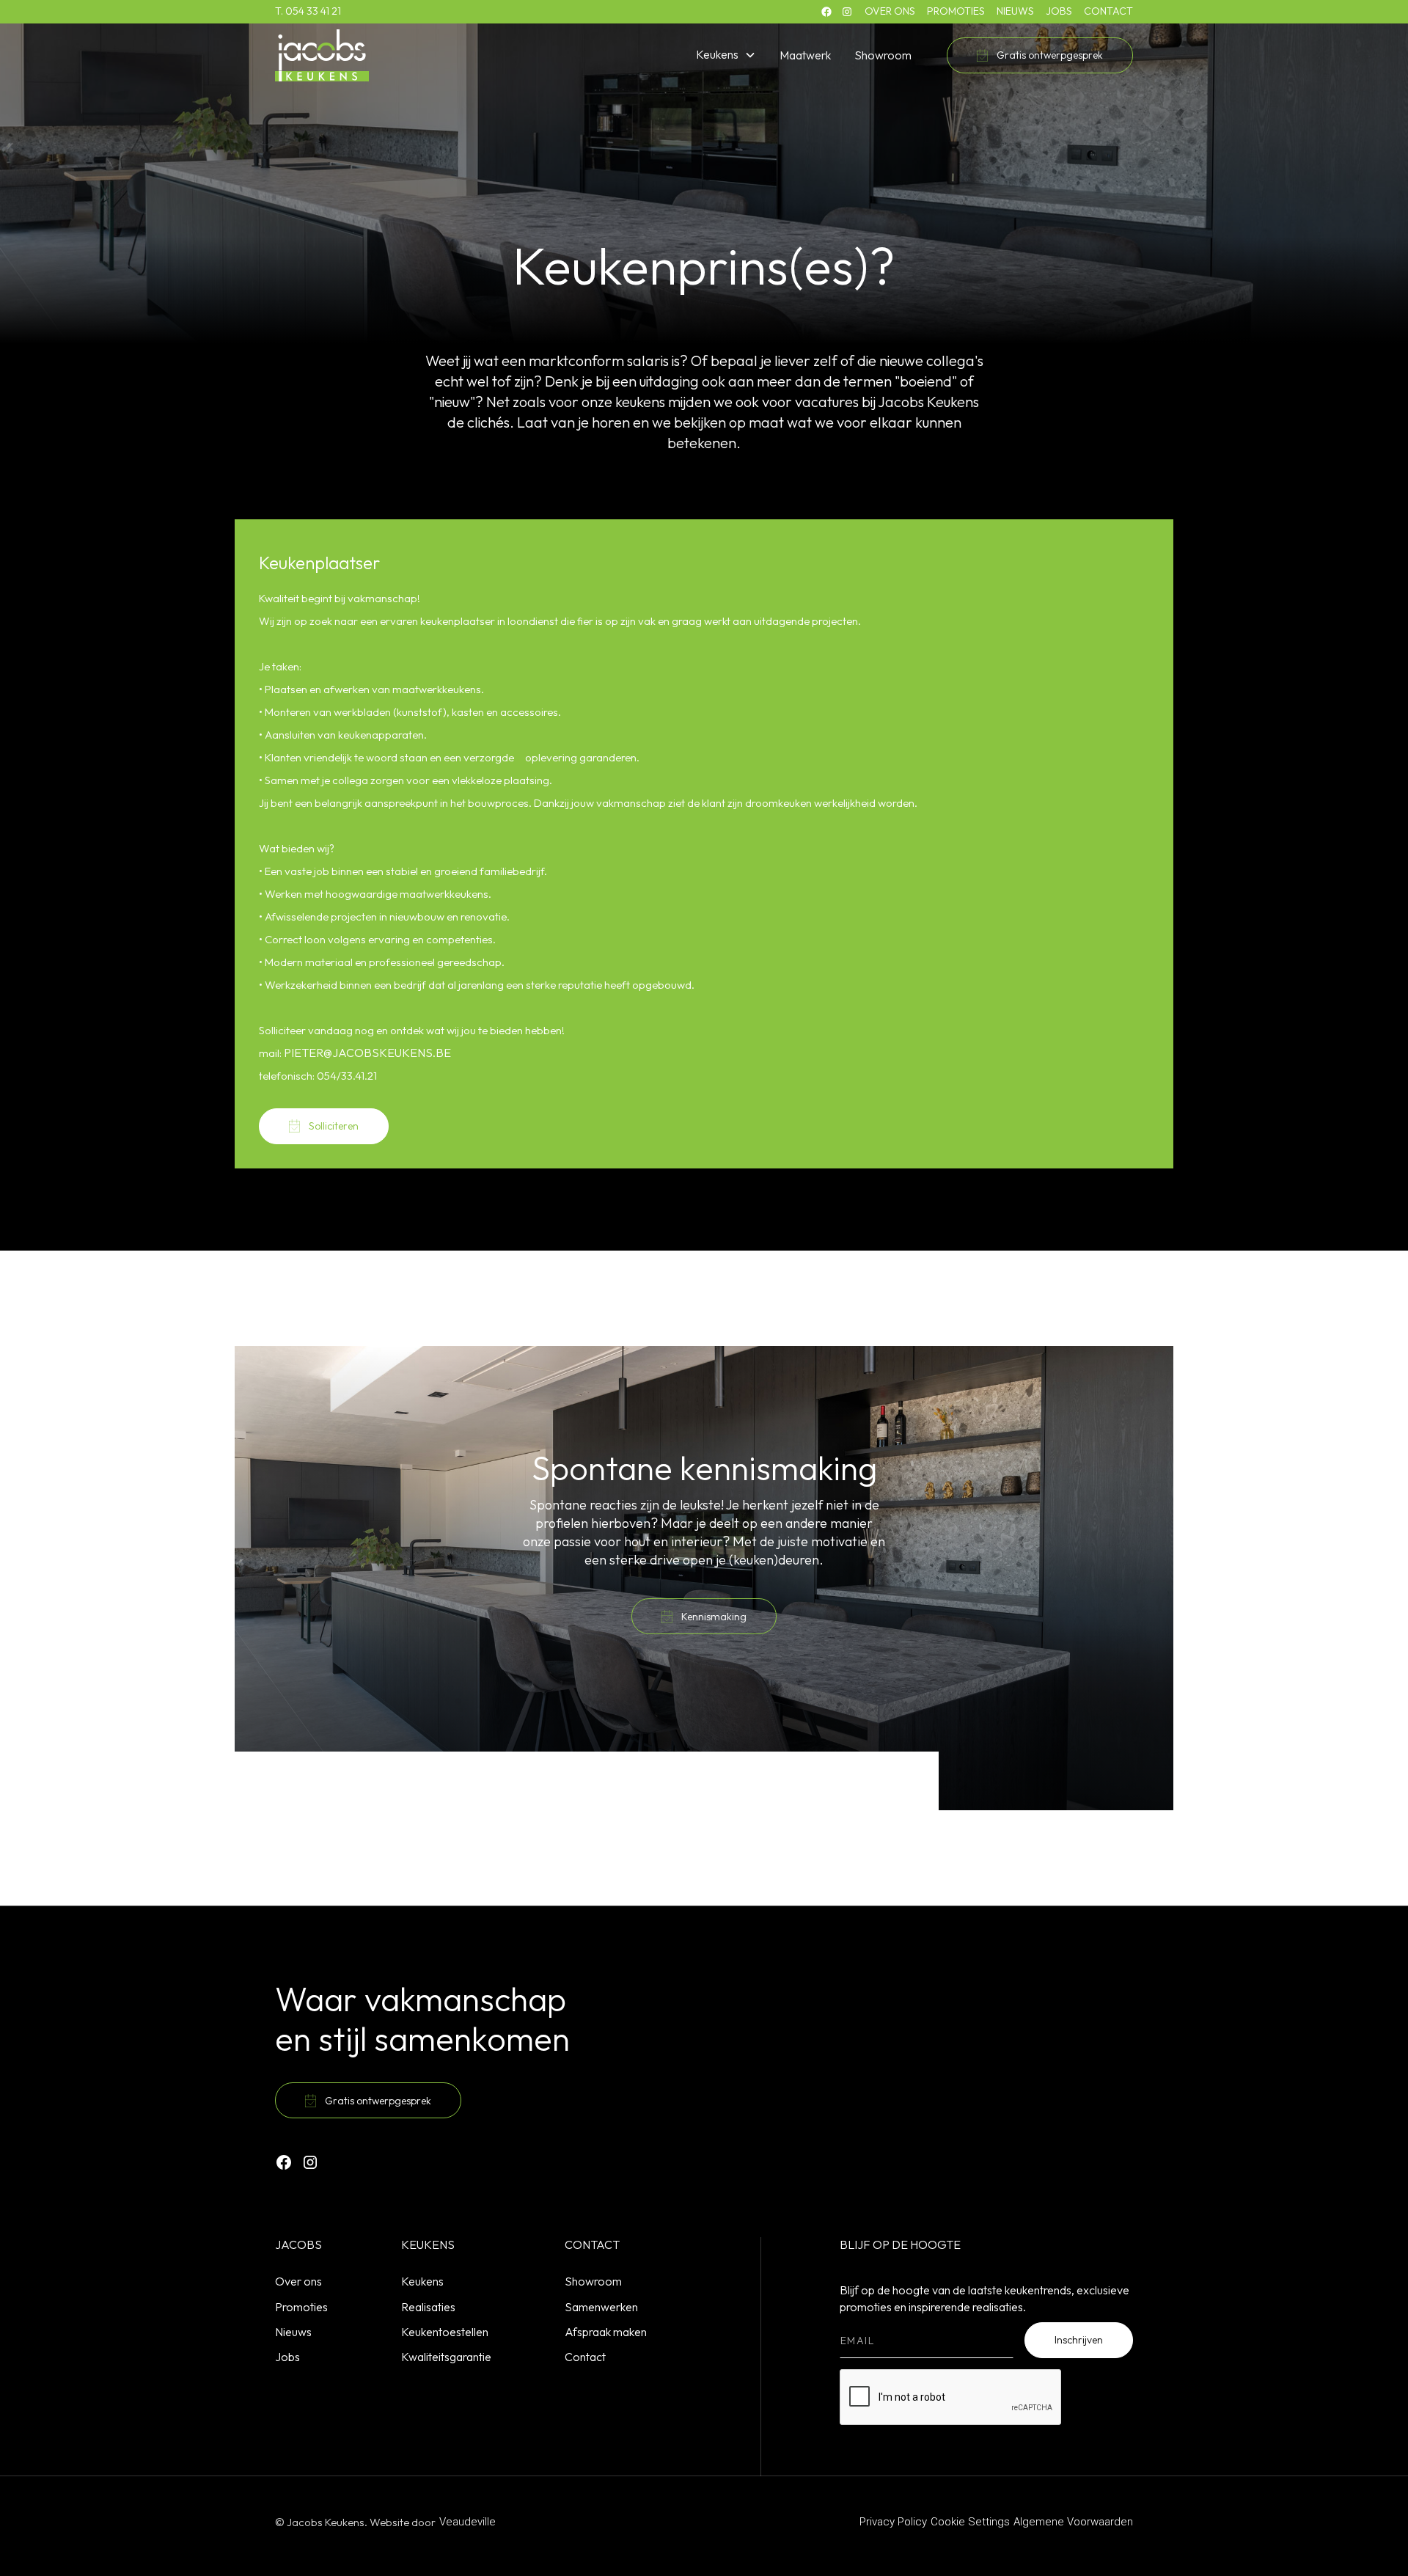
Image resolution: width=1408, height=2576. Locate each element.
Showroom (883, 55)
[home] (322, 55)
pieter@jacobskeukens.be (367, 1053)
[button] (726, 55)
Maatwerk (805, 55)
